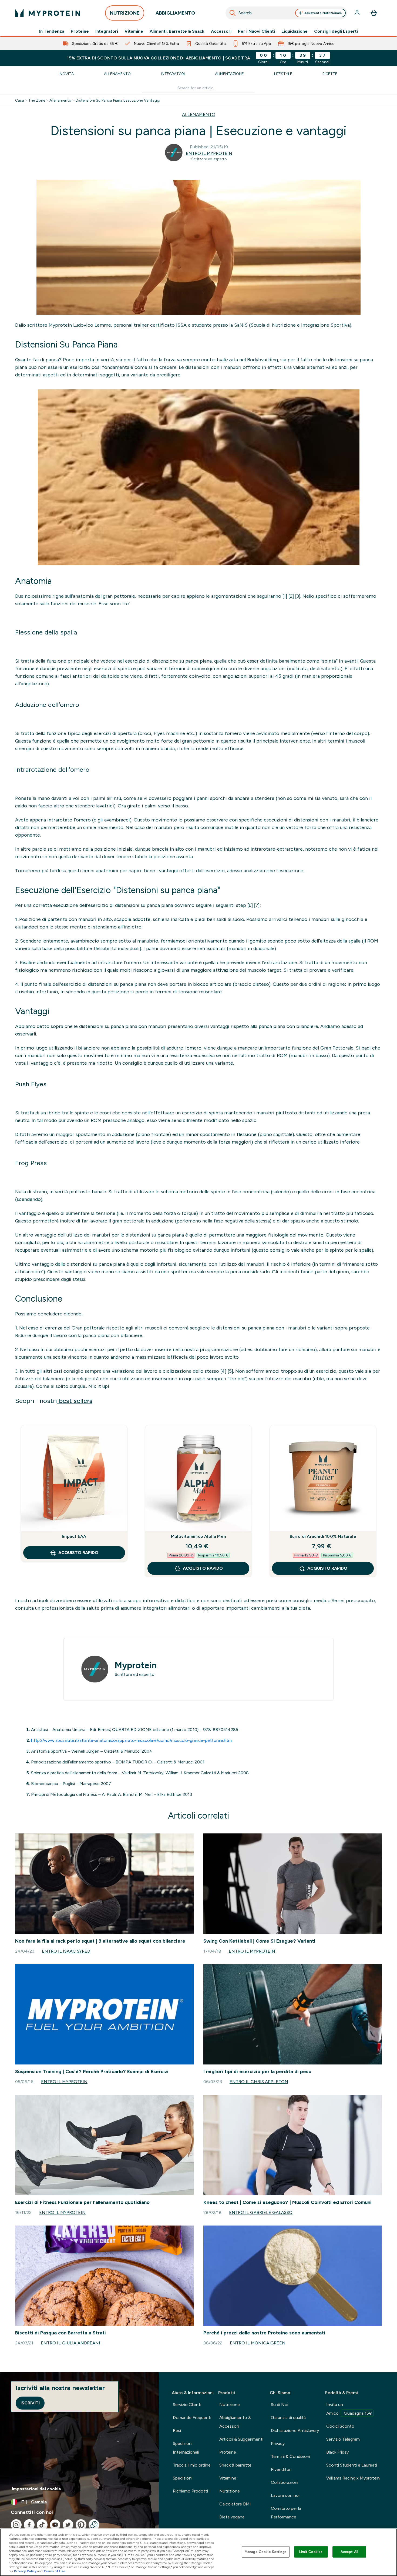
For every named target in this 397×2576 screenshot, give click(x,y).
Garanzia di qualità (288, 2418)
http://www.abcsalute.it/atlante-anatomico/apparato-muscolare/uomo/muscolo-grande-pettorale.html (132, 1740)
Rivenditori (281, 2469)
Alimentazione (229, 74)
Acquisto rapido (78, 1553)
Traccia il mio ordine (192, 2465)
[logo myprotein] (48, 13)
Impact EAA (74, 1536)
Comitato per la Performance (286, 2513)
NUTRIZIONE (125, 13)
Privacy (278, 2443)
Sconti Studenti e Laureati (352, 2465)
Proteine (80, 31)
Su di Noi (280, 2405)
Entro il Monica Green (258, 2343)
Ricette (330, 74)
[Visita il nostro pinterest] (81, 2525)
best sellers (75, 1401)
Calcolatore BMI (235, 2504)
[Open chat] (94, 2525)
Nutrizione (230, 2405)
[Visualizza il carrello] (374, 13)
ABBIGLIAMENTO (175, 13)
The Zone (37, 100)
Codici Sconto (340, 2426)
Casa (20, 100)
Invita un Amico (349, 2409)
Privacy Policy (25, 2571)
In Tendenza (52, 31)
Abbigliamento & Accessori (235, 2422)
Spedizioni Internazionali (186, 2448)
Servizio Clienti (187, 2405)
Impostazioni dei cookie (36, 2489)
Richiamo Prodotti (190, 2491)
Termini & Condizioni (290, 2456)
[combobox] (286, 13)
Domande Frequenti (192, 2418)
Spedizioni (183, 2478)
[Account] (358, 13)
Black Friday (337, 2452)
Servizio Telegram (343, 2439)
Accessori (221, 31)
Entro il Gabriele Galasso (261, 2212)
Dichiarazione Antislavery (295, 2430)
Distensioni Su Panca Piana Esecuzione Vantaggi (118, 100)
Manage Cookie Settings (266, 2552)
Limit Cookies (311, 2552)
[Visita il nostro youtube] (55, 2525)
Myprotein (136, 1665)
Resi (177, 2430)
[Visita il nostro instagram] (16, 2525)
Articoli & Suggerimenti (241, 2439)
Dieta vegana (232, 2517)
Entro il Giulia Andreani (70, 2343)
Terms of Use (54, 2571)
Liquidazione (295, 31)
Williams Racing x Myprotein (353, 2478)
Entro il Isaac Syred (66, 1951)
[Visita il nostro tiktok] (42, 2525)
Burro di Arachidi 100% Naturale (323, 1536)
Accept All (349, 2552)
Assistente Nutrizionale (323, 13)
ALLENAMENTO (199, 114)
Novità (67, 74)
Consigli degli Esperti (336, 31)
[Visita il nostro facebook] (29, 2525)
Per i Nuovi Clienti (256, 31)
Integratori (107, 31)
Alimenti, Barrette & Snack (177, 31)
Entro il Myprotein (209, 153)
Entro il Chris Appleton (259, 2082)
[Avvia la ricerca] (233, 13)
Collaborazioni (285, 2482)
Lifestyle (283, 74)
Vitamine (134, 31)
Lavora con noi (285, 2495)
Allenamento (117, 74)
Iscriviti (30, 2403)
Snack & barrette (235, 2465)
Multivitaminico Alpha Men (198, 1536)
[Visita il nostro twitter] (68, 2525)
